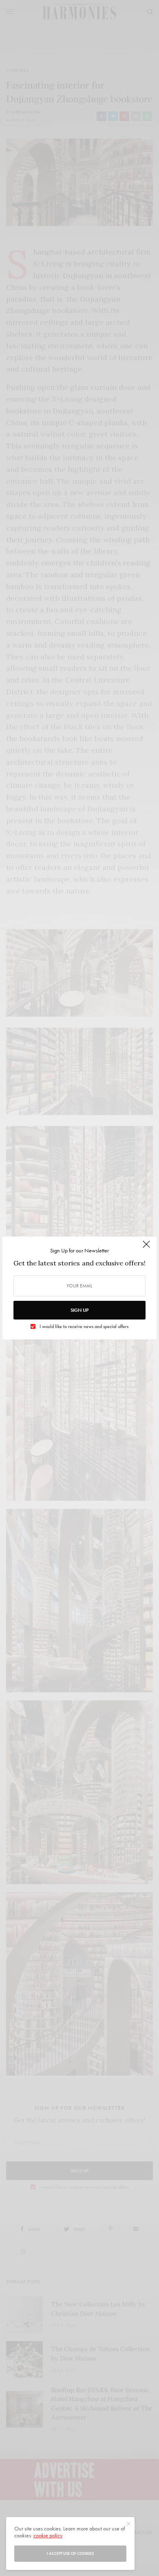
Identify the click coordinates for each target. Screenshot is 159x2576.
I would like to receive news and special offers (84, 1326)
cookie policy (48, 2535)
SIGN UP (79, 1310)
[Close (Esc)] (146, 1248)
